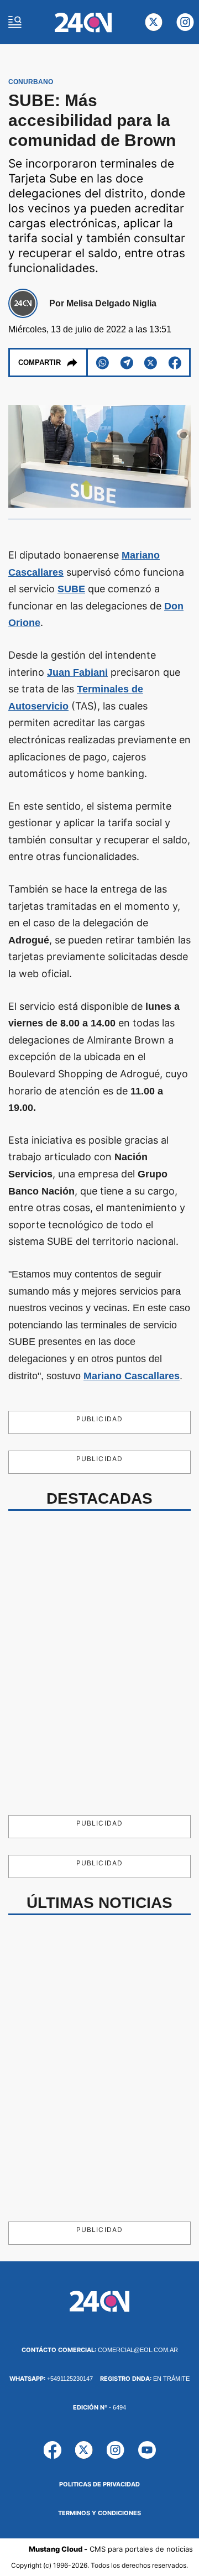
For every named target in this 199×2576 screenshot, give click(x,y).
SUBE (71, 589)
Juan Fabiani (77, 672)
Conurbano (31, 82)
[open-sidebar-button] (15, 22)
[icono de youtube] (147, 2450)
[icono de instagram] (185, 22)
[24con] (83, 22)
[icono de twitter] (154, 22)
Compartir (40, 363)
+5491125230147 (51, 2379)
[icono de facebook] (53, 2450)
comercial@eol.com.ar (100, 2350)
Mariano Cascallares (132, 1376)
